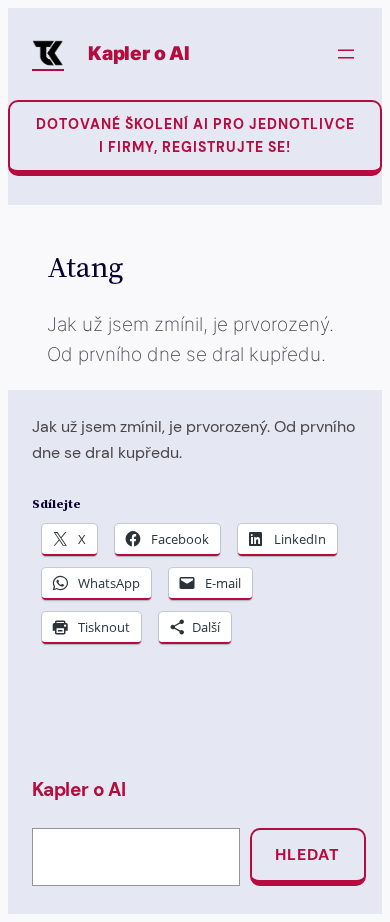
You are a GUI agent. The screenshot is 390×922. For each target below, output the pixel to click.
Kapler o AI (139, 53)
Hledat (307, 854)
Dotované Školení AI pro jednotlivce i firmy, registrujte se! (195, 135)
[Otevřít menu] (346, 54)
